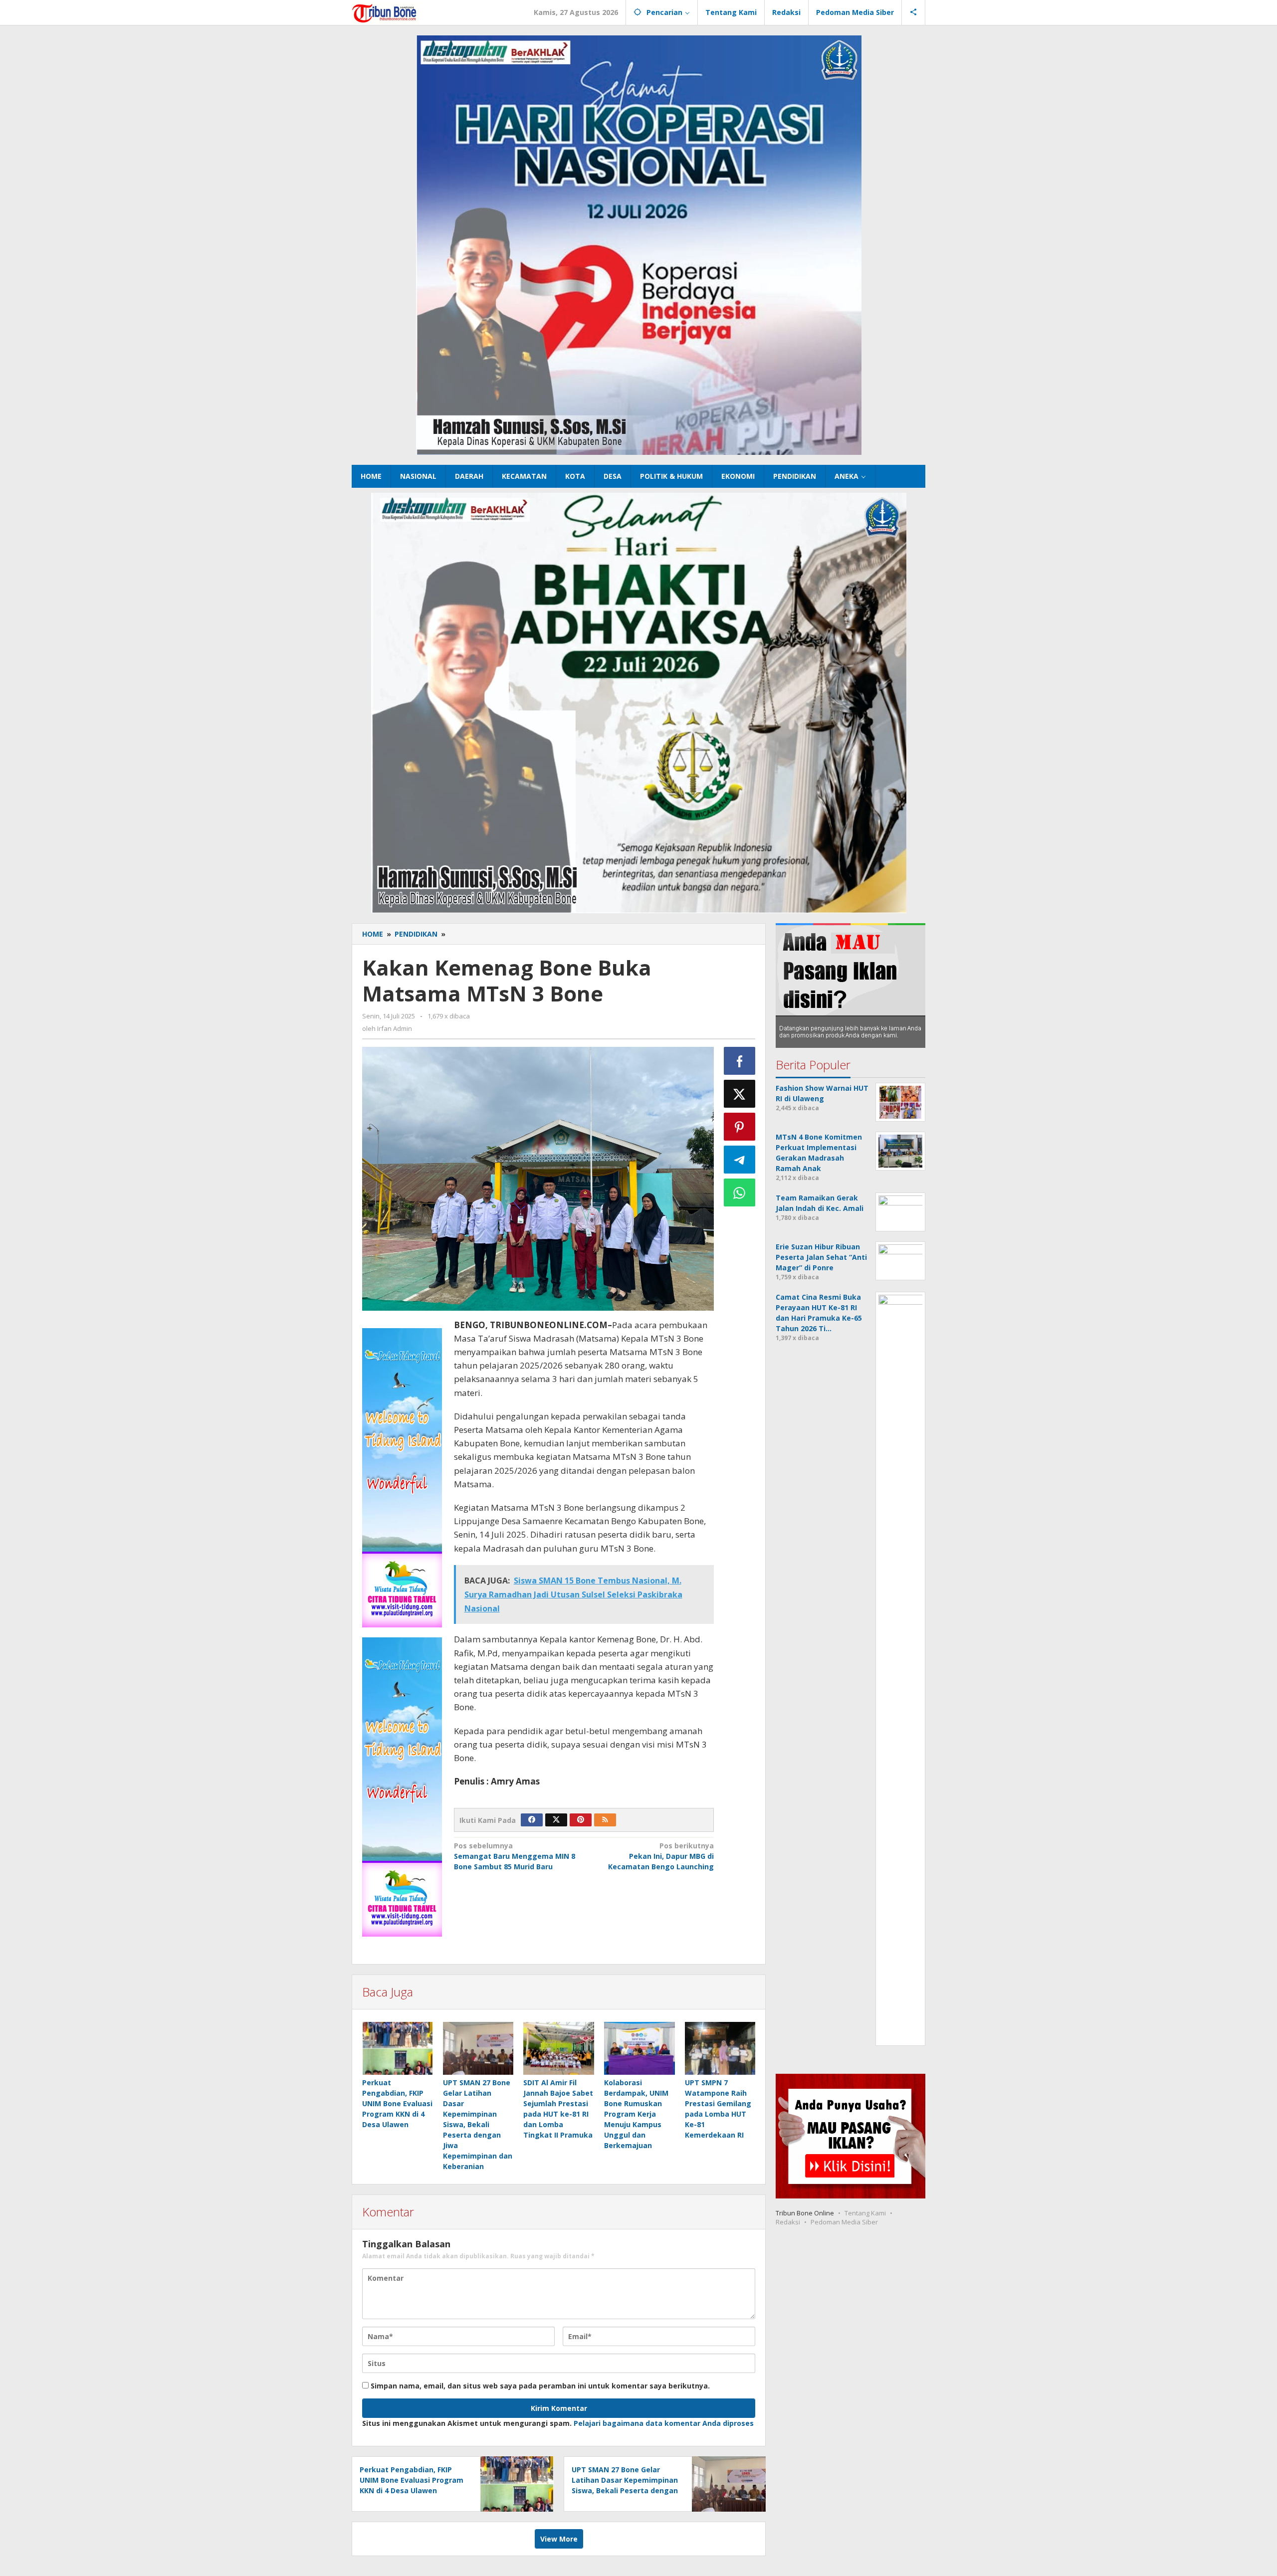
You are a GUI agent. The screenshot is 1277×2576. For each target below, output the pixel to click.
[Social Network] (914, 12)
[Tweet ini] (740, 1094)
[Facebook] (532, 1820)
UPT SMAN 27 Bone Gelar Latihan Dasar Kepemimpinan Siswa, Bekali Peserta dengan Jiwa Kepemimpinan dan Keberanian (478, 2124)
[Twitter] (556, 1820)
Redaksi (788, 2222)
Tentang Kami (865, 2213)
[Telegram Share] (740, 1160)
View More (559, 2539)
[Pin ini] (740, 1127)
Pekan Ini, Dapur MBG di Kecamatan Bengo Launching (661, 1856)
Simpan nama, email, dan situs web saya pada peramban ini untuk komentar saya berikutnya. (540, 2386)
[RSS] (605, 1820)
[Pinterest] (581, 1820)
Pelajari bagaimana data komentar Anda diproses (664, 2423)
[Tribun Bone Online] (386, 12)
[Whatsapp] (740, 1192)
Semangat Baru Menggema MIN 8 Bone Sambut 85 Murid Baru (515, 1856)
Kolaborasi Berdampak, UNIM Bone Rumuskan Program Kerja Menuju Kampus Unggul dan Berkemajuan (636, 2114)
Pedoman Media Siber (844, 2222)
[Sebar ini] (740, 1061)
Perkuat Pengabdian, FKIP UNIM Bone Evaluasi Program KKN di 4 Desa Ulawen (397, 2103)
